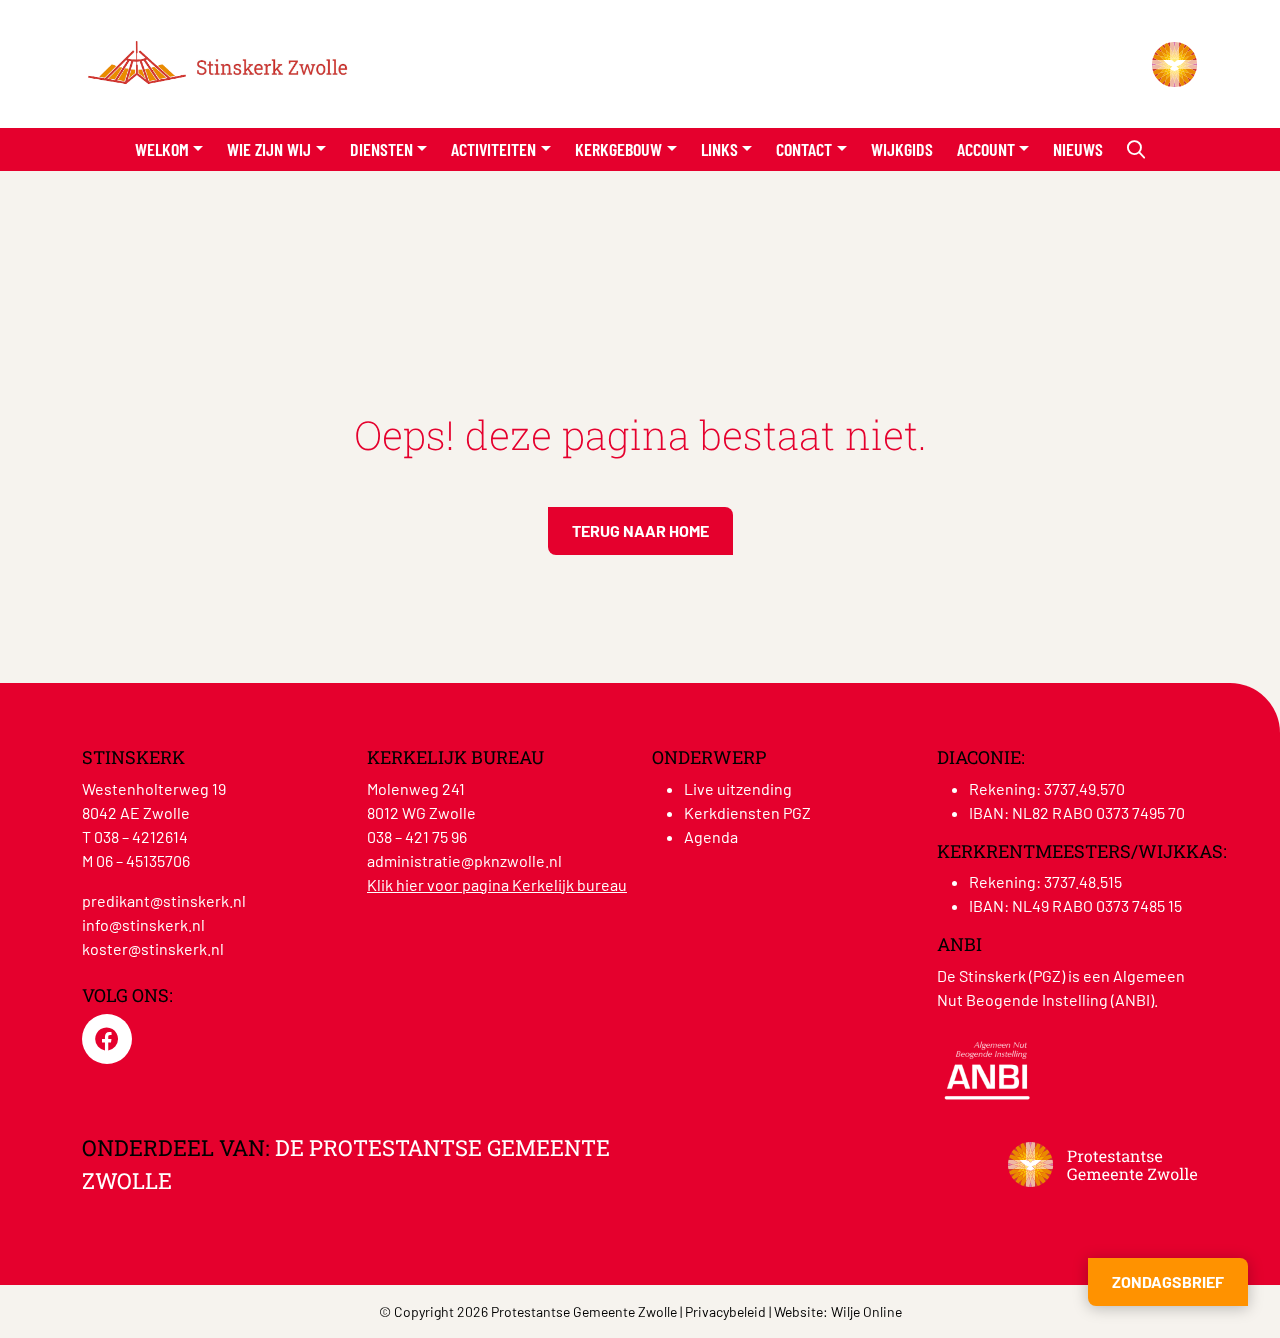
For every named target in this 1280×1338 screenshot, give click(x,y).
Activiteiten (493, 149)
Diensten (381, 149)
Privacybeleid (725, 1311)
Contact (804, 149)
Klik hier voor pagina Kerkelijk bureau (497, 884)
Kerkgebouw (618, 149)
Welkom (162, 149)
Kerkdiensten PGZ (747, 812)
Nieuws (1078, 149)
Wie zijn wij (269, 149)
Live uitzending (738, 788)
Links (719, 149)
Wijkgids (902, 149)
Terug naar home (640, 530)
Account (986, 149)
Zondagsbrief (1168, 1281)
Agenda (711, 836)
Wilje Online (866, 1311)
